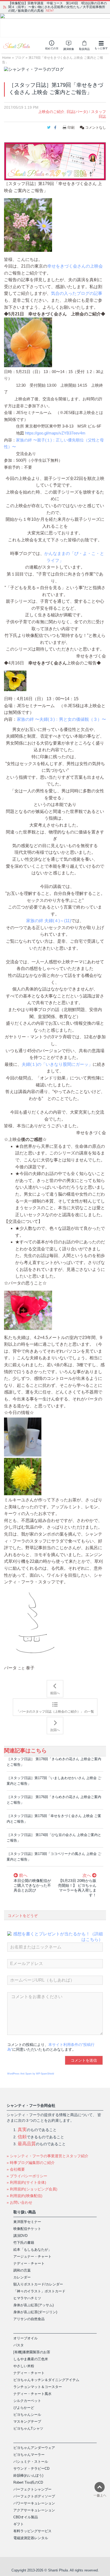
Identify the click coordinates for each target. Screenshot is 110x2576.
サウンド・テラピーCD (31, 2469)
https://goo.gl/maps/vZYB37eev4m (55, 433)
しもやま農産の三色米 (31, 2359)
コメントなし (95, 128)
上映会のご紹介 (51, 112)
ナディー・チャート (29, 2263)
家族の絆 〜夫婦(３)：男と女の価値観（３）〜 (61, 719)
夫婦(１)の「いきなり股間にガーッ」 (57, 1064)
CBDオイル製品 (26, 2517)
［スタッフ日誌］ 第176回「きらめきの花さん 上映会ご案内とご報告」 (54, 1800)
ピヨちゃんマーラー (29, 2455)
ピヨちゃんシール (27, 2415)
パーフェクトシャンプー (32, 2489)
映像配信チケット (27, 2229)
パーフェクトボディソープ (34, 2496)
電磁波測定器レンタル (31, 2538)
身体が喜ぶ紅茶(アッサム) (34, 2305)
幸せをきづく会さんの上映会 (75, 266)
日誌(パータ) (77, 112)
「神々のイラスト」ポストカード (39, 2291)
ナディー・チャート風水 (32, 2394)
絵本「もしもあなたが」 (32, 2250)
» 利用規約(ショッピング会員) (32, 2189)
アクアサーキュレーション (34, 2510)
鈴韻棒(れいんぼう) (28, 2475)
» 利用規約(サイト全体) (26, 2182)
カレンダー (22, 2277)
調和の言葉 (22, 2270)
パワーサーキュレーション (34, 2503)
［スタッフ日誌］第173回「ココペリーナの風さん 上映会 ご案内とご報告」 (54, 1857)
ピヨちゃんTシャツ (28, 2428)
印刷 (71, 128)
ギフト (19, 2524)
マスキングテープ (27, 2422)
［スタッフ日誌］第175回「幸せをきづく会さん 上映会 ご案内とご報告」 (54, 1819)
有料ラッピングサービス (32, 2531)
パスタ (19, 2345)
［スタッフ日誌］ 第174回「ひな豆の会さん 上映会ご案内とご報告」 (54, 1838)
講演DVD (20, 2236)
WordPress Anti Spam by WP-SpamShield (31, 2074)
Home (7, 58)
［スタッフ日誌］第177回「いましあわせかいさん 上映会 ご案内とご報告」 (54, 1781)
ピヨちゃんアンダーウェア (34, 2448)
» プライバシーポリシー (27, 2176)
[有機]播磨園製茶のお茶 (32, 2352)
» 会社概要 (16, 2169)
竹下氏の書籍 (24, 2243)
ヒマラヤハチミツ (27, 2298)
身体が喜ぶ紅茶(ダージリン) (35, 2312)
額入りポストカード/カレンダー (38, 2284)
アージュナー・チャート (32, 2256)
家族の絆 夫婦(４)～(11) (49, 921)
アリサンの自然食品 (29, 2319)
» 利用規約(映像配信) (25, 2196)
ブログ (20, 58)
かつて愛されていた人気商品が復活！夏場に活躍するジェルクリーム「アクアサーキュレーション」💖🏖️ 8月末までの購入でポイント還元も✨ (57, 7)
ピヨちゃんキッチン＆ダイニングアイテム (46, 2380)
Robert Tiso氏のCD (28, 2482)
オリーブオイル (25, 2338)
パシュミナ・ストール (31, 2462)
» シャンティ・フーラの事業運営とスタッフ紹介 (48, 2156)
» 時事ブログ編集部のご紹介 (31, 2163)
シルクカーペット (27, 2401)
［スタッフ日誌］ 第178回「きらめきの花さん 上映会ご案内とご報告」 (54, 1762)
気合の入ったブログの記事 (77, 293)
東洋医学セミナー (27, 2222)
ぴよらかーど (24, 2408)
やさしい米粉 (24, 2366)
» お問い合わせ (19, 2202)
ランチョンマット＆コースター (38, 2387)
